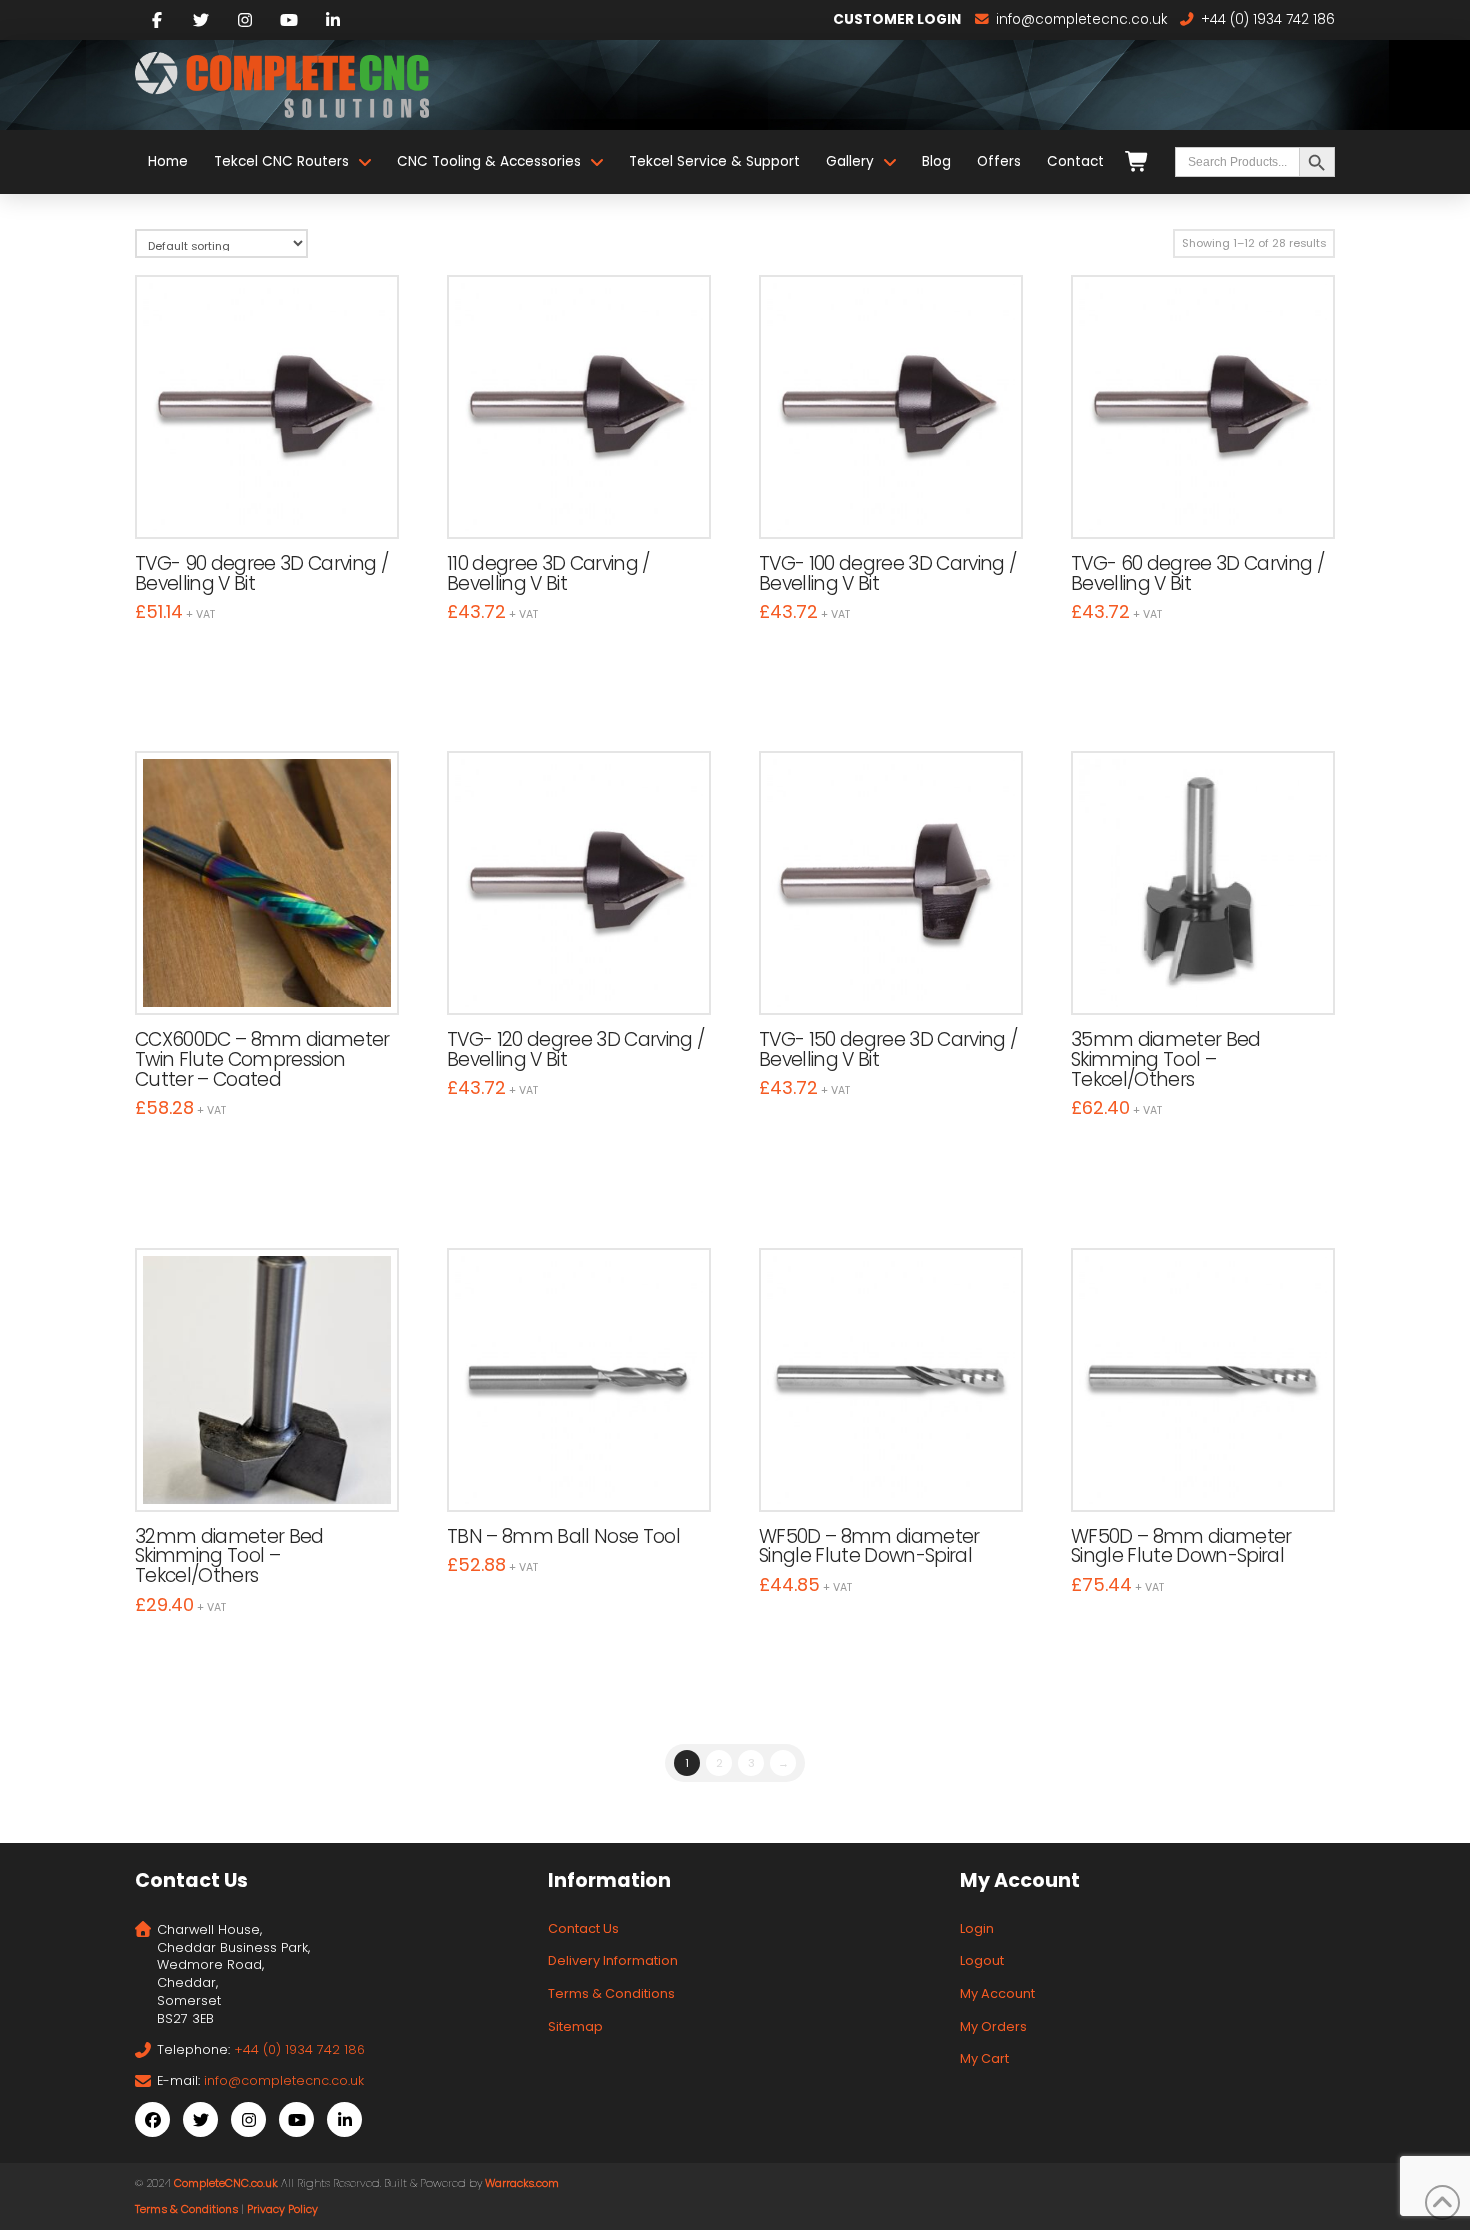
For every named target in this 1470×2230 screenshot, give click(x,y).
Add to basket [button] (276, 502)
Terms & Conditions (611, 1993)
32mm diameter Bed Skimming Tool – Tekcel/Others (229, 1556)
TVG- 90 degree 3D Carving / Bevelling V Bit (261, 573)
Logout (982, 1960)
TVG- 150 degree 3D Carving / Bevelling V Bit (888, 1049)
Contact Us (583, 1928)
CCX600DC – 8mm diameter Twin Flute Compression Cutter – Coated (262, 1059)
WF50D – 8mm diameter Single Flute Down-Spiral (869, 1546)
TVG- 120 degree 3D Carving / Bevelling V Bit (575, 1049)
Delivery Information (613, 1960)
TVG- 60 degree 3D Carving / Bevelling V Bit (1197, 573)
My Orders (993, 2026)
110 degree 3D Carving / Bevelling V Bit (548, 573)
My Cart (984, 2058)
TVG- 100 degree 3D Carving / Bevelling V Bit (887, 573)
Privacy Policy (282, 2209)
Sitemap (575, 2026)
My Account (997, 1993)
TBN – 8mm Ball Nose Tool (563, 1536)
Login (977, 1928)
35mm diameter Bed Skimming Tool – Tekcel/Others (1166, 1059)
